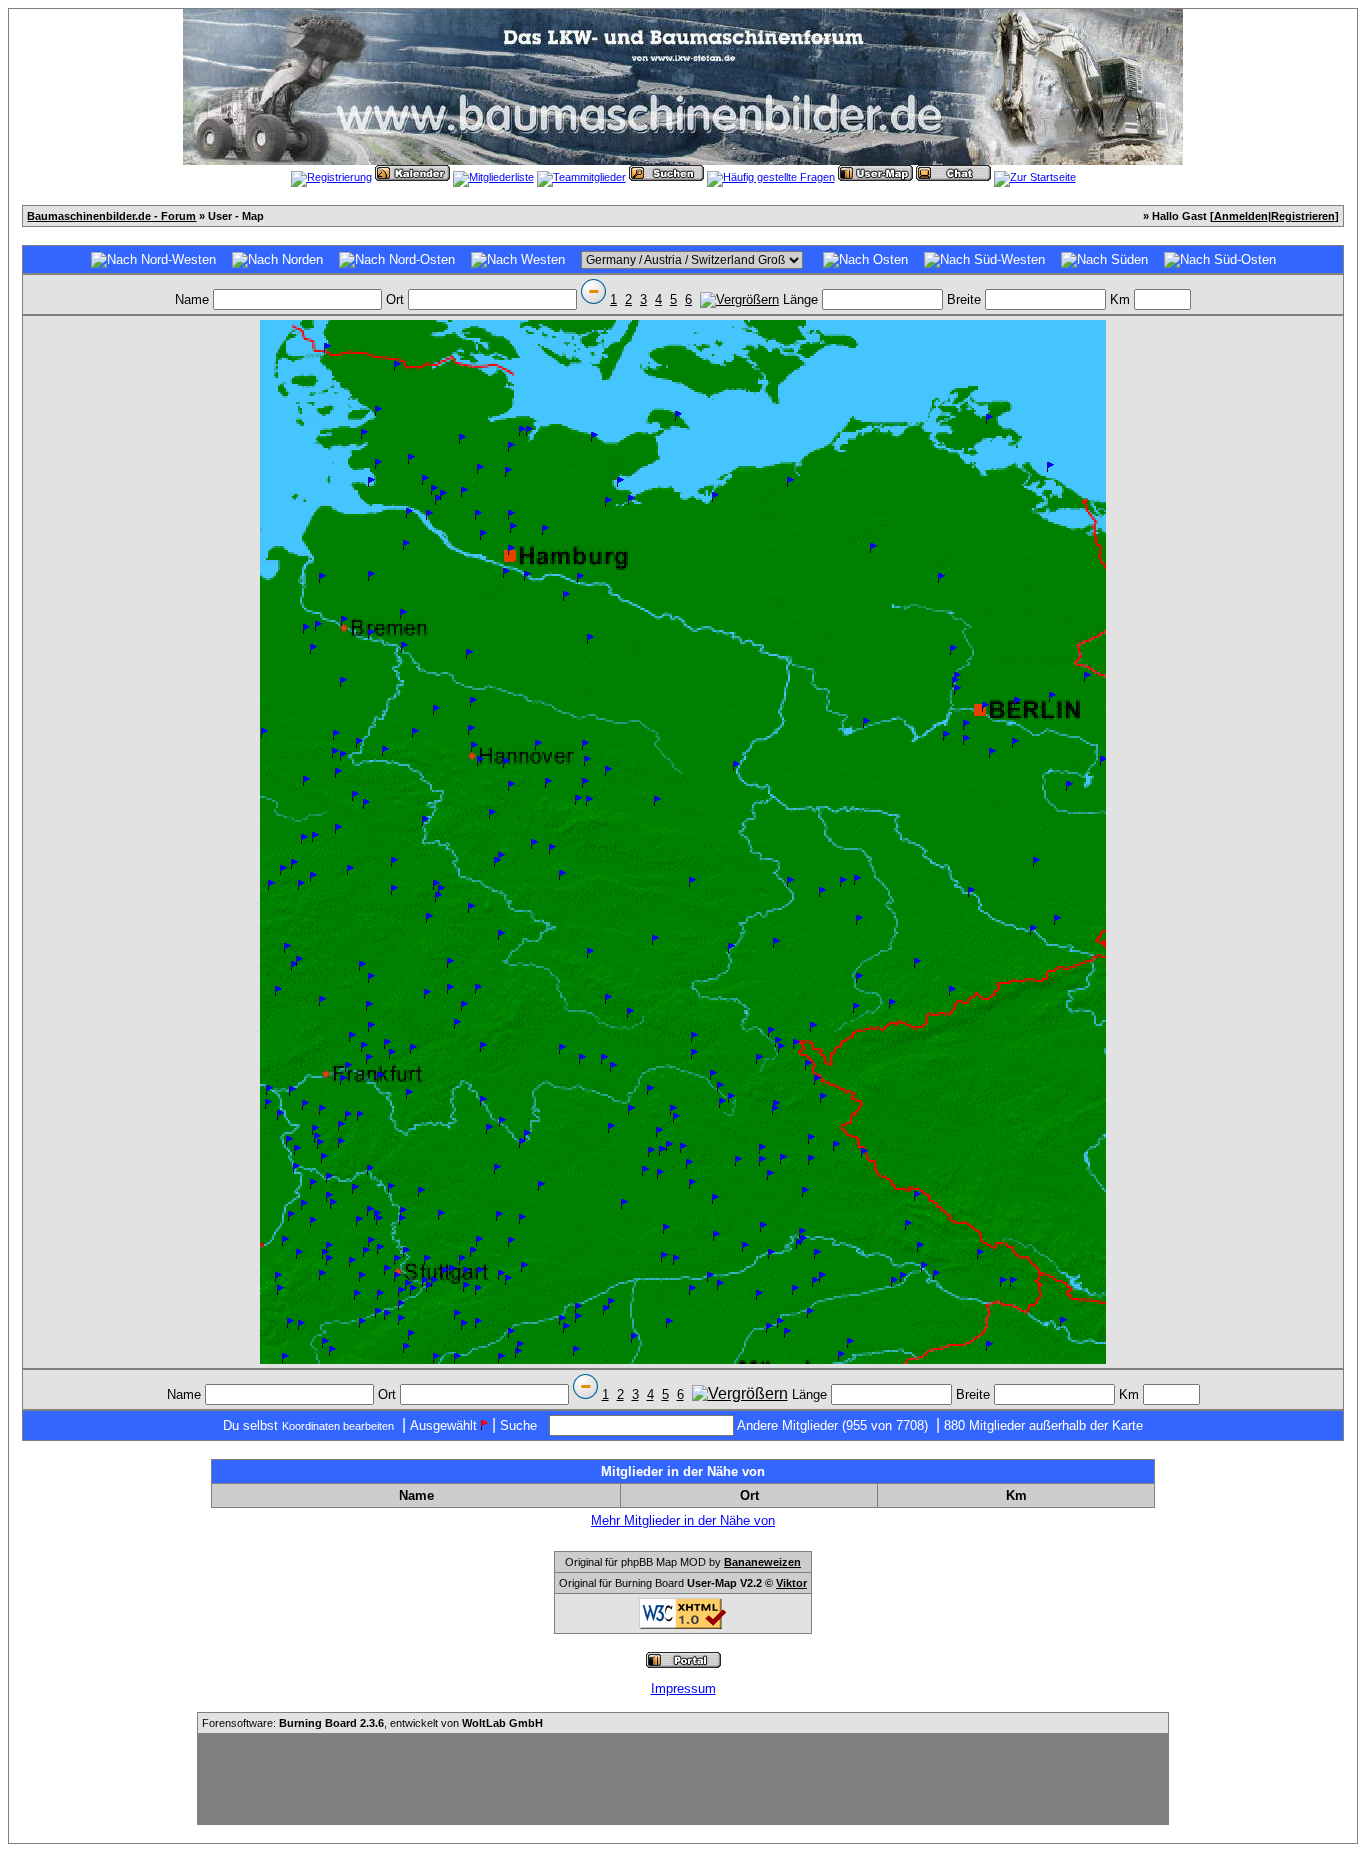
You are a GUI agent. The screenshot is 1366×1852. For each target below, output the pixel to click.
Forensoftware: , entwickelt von (372, 1723)
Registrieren (1303, 216)
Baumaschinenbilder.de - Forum (111, 216)
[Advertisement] (683, 1779)
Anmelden (1241, 216)
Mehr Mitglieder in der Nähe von (683, 1520)
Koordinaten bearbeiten (338, 1426)
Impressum (683, 1688)
